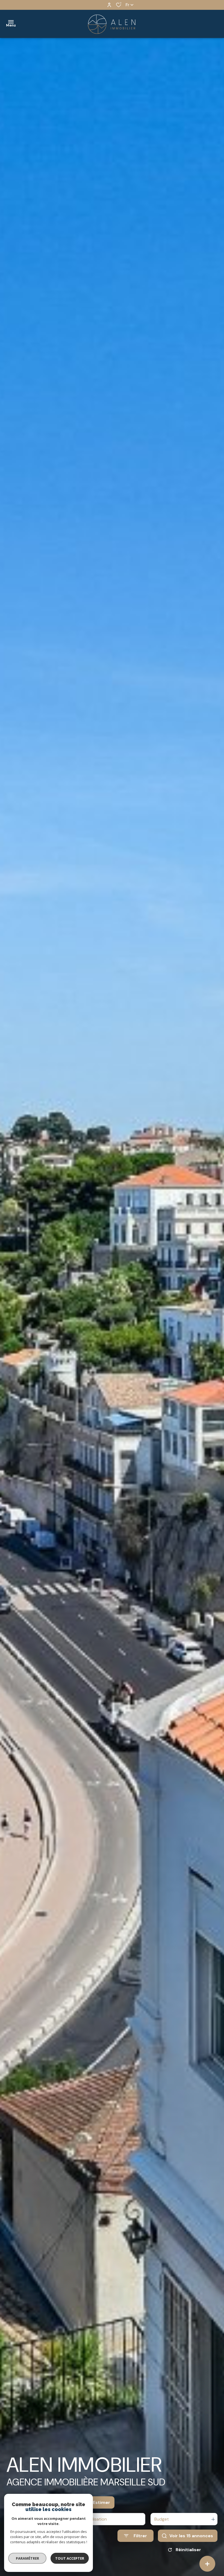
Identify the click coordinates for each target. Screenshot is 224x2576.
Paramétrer (27, 2558)
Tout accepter (70, 2558)
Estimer (101, 2502)
